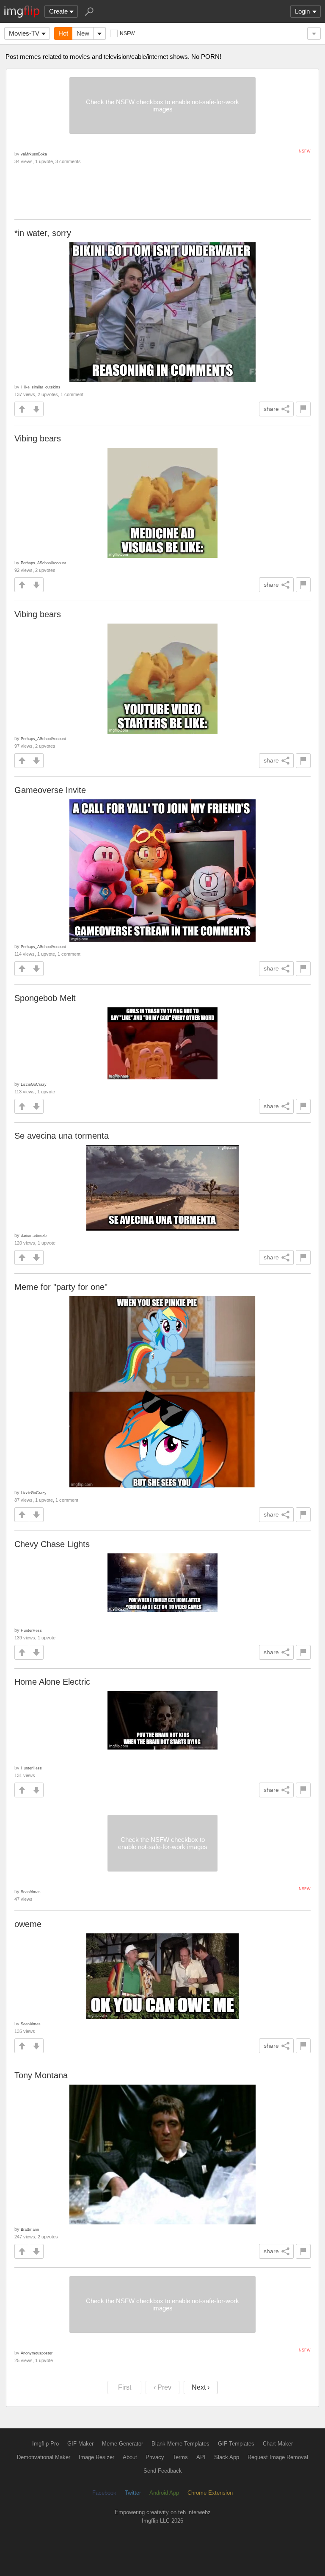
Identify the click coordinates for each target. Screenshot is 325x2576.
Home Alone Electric (52, 1682)
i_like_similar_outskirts (41, 387)
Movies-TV (24, 33)
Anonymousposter (37, 2353)
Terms (180, 2457)
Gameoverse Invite (50, 790)
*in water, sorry (43, 233)
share (271, 409)
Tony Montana (41, 2075)
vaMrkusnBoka (34, 154)
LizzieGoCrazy (34, 1084)
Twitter (133, 2493)
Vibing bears (38, 438)
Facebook (104, 2493)
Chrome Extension (210, 2493)
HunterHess (31, 1630)
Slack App (227, 2457)
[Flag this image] (303, 409)
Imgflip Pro (45, 2444)
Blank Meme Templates (180, 2444)
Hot (63, 33)
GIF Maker (80, 2444)
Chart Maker (278, 2444)
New (83, 33)
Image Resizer (96, 2457)
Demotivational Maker (44, 2457)
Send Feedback (163, 2471)
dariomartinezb (34, 1235)
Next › (201, 2387)
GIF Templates (236, 2444)
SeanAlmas (31, 1892)
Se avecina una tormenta (62, 1136)
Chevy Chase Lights (52, 1544)
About (130, 2457)
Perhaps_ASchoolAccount (43, 563)
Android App (164, 2493)
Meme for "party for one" (61, 1287)
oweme (28, 1924)
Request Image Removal (278, 2457)
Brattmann (30, 2229)
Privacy (155, 2457)
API (201, 2457)
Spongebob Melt (45, 998)
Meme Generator (123, 2444)
